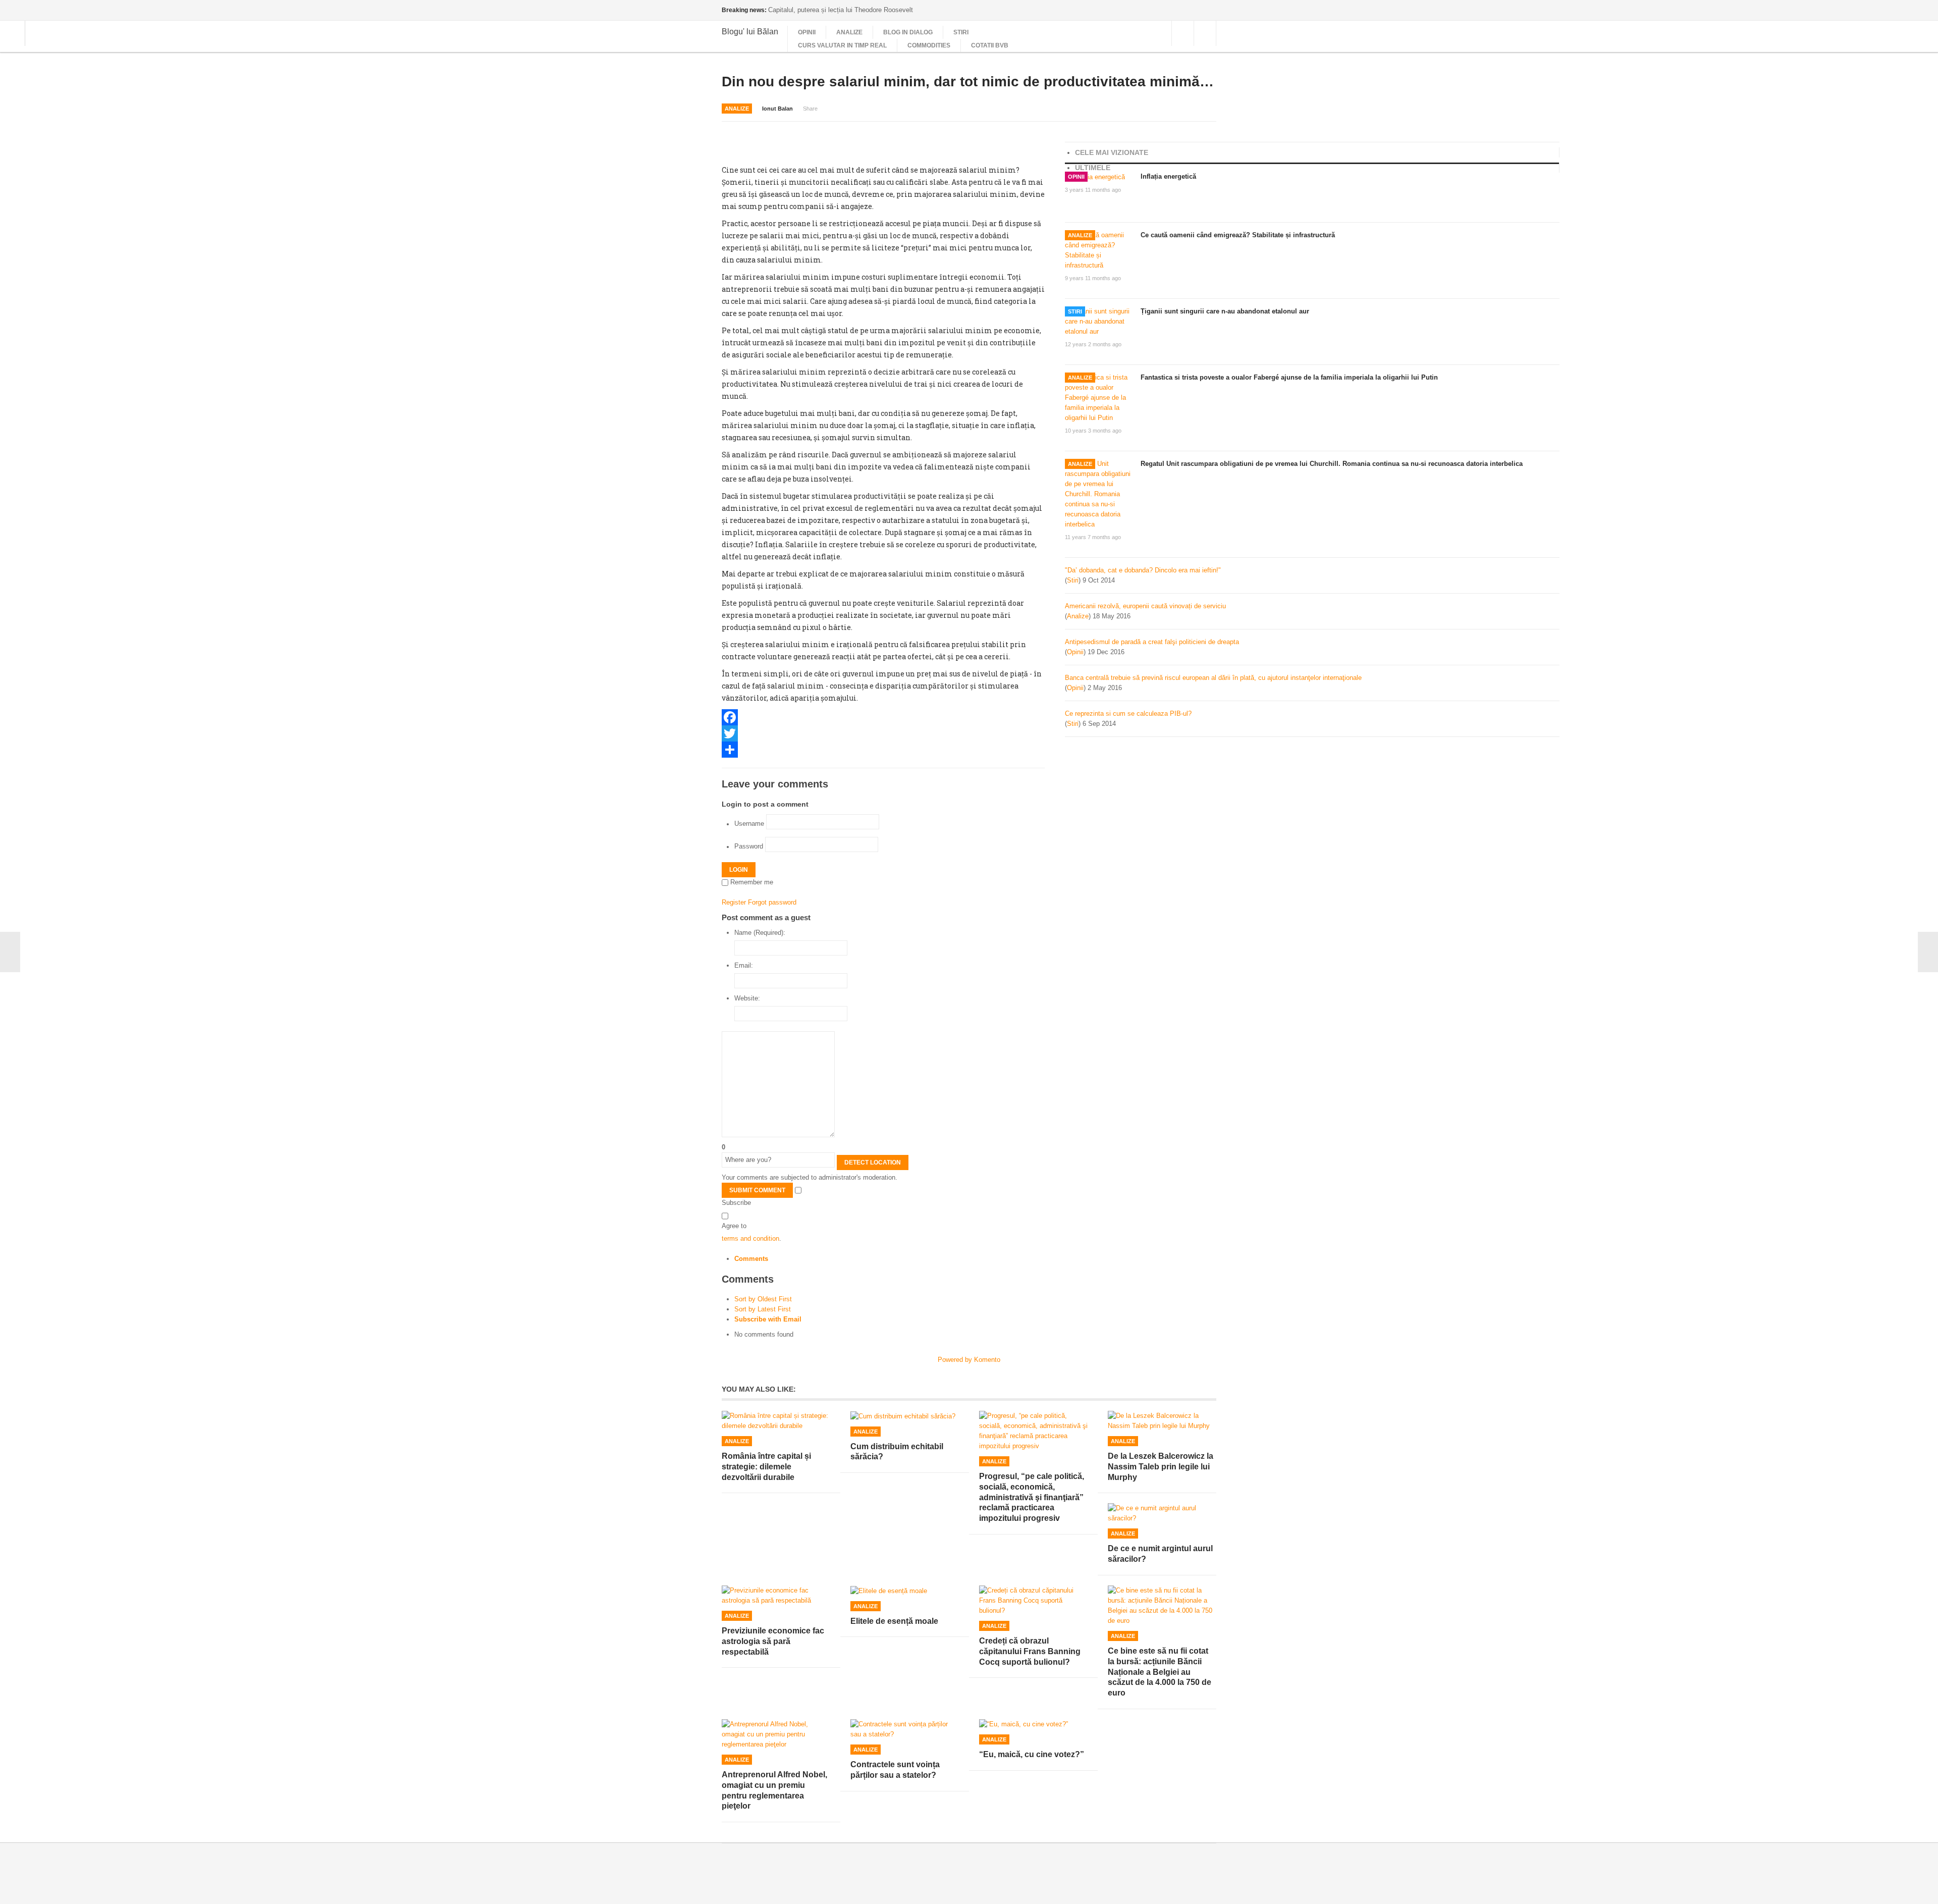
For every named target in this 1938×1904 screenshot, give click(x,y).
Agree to (734, 1226)
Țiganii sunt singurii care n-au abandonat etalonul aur (1225, 311)
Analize (849, 32)
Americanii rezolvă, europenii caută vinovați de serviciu (1145, 606)
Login (739, 870)
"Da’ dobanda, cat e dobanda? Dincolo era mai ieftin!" (1143, 570)
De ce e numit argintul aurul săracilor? (1160, 1554)
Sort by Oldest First (763, 1299)
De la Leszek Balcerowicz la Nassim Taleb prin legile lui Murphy (1161, 1467)
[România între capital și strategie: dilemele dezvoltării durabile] (776, 1421)
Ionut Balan (777, 109)
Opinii (807, 32)
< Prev (10, 952)
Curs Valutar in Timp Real (842, 45)
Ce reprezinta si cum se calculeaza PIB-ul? (1128, 713)
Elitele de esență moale (894, 1621)
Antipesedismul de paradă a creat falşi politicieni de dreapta (1152, 642)
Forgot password (772, 902)
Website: (747, 998)
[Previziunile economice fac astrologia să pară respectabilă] (776, 1596)
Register (734, 902)
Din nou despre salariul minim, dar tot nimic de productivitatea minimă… (968, 82)
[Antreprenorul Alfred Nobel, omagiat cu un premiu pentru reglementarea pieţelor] (776, 1734)
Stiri (961, 32)
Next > (1928, 952)
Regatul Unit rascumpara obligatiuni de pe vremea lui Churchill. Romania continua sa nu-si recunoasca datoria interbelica (1332, 464)
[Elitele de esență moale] (905, 1591)
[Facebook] (883, 717)
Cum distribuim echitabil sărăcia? (897, 1452)
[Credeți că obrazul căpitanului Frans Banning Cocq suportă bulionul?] (1033, 1601)
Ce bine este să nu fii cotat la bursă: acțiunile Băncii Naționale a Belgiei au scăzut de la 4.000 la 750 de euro (1160, 1672)
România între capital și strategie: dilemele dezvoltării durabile (766, 1467)
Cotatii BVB (990, 45)
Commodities (929, 45)
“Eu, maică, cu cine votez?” (1032, 1754)
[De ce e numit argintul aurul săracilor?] (1162, 1513)
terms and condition (750, 1238)
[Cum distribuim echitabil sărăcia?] (905, 1416)
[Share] (883, 750)
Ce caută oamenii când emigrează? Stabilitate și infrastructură (1238, 235)
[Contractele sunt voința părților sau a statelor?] (905, 1729)
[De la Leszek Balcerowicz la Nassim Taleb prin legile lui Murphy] (1162, 1421)
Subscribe (736, 1203)
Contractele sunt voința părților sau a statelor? (895, 1770)
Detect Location (873, 1162)
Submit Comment (757, 1190)
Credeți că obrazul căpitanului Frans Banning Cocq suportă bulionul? (1030, 1651)
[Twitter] (883, 733)
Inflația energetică (1168, 176)
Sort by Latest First (763, 1309)
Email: (744, 965)
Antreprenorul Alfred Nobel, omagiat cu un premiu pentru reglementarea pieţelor (774, 1790)
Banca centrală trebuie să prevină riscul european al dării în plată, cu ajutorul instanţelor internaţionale (1213, 678)
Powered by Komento (969, 1360)
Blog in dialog (908, 32)
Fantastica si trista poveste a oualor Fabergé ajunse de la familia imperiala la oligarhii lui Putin (1289, 377)
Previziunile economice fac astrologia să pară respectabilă (773, 1641)
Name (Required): (760, 933)
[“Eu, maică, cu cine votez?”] (1033, 1725)
